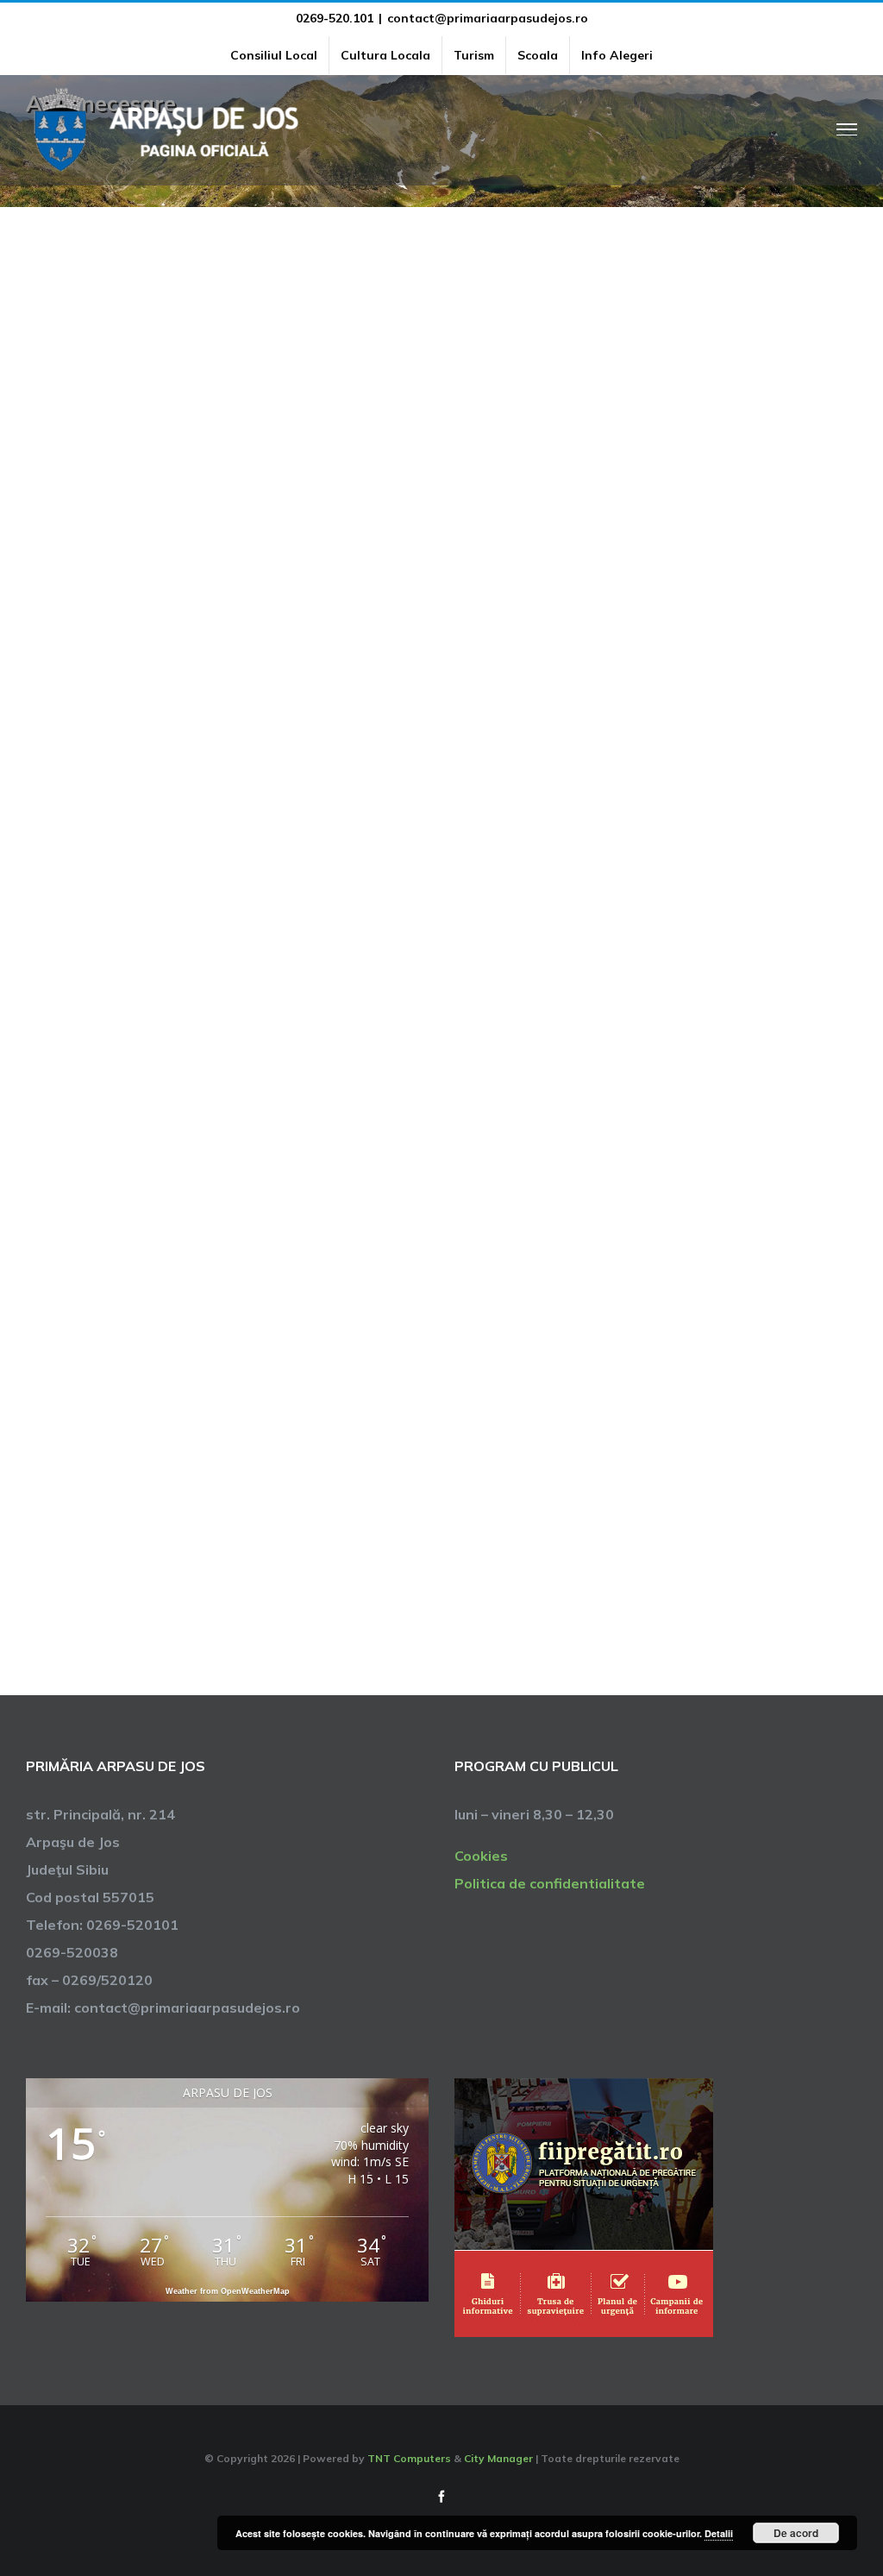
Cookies (481, 1856)
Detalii (719, 2533)
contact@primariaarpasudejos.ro (488, 18)
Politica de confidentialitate (550, 1883)
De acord (796, 2533)
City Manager (498, 2458)
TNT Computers (409, 2458)
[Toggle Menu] (847, 129)
